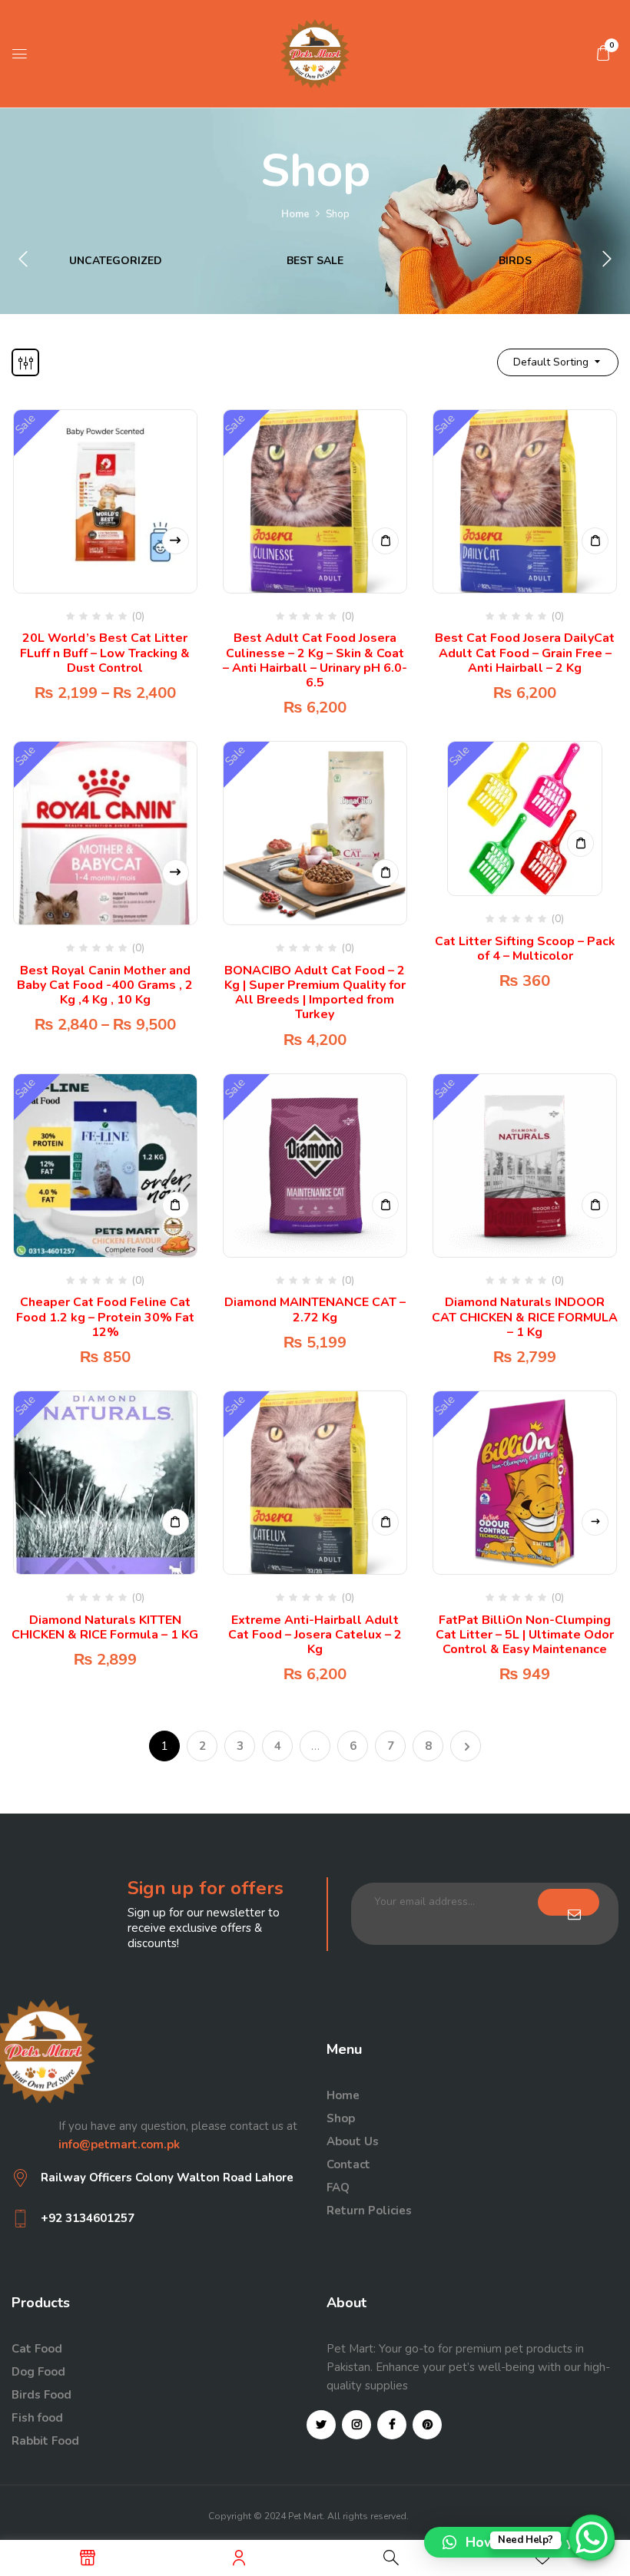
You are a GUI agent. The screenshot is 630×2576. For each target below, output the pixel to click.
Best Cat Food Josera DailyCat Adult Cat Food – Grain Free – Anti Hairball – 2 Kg (525, 653)
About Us (353, 2141)
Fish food (37, 2418)
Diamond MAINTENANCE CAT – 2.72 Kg (315, 1309)
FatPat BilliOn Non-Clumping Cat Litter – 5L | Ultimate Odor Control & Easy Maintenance (525, 1635)
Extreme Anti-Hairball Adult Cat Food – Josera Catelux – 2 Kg (315, 1635)
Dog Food (38, 2372)
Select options (176, 541)
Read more (595, 1522)
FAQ (338, 2187)
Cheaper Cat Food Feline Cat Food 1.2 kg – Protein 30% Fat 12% (105, 1317)
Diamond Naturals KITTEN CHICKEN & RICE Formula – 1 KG (105, 1627)
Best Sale (315, 261)
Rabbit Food (45, 2441)
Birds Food (41, 2395)
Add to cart (385, 541)
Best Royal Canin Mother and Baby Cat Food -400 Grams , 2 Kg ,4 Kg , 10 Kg (105, 985)
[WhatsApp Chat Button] (592, 2538)
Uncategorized (116, 261)
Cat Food (37, 2349)
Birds (515, 261)
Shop (341, 2118)
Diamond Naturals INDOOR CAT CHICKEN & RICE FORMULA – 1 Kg (525, 1317)
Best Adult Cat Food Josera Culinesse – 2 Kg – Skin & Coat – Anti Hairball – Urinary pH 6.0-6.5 (315, 660)
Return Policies (369, 2211)
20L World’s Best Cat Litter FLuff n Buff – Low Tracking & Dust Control (105, 653)
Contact (348, 2164)
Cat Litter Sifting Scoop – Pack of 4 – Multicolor (525, 949)
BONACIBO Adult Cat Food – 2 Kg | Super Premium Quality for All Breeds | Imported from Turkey (315, 993)
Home (295, 214)
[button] (603, 53)
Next (466, 1746)
